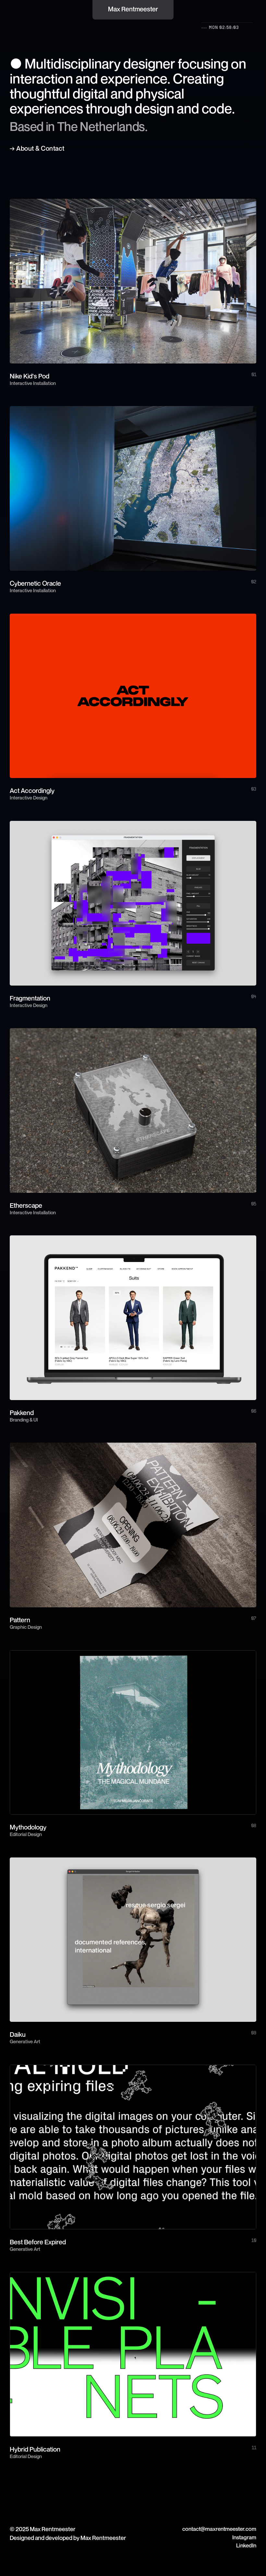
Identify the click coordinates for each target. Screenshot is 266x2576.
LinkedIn (246, 2545)
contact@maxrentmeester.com (219, 2529)
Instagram (244, 2537)
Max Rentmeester (133, 9)
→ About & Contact (37, 148)
